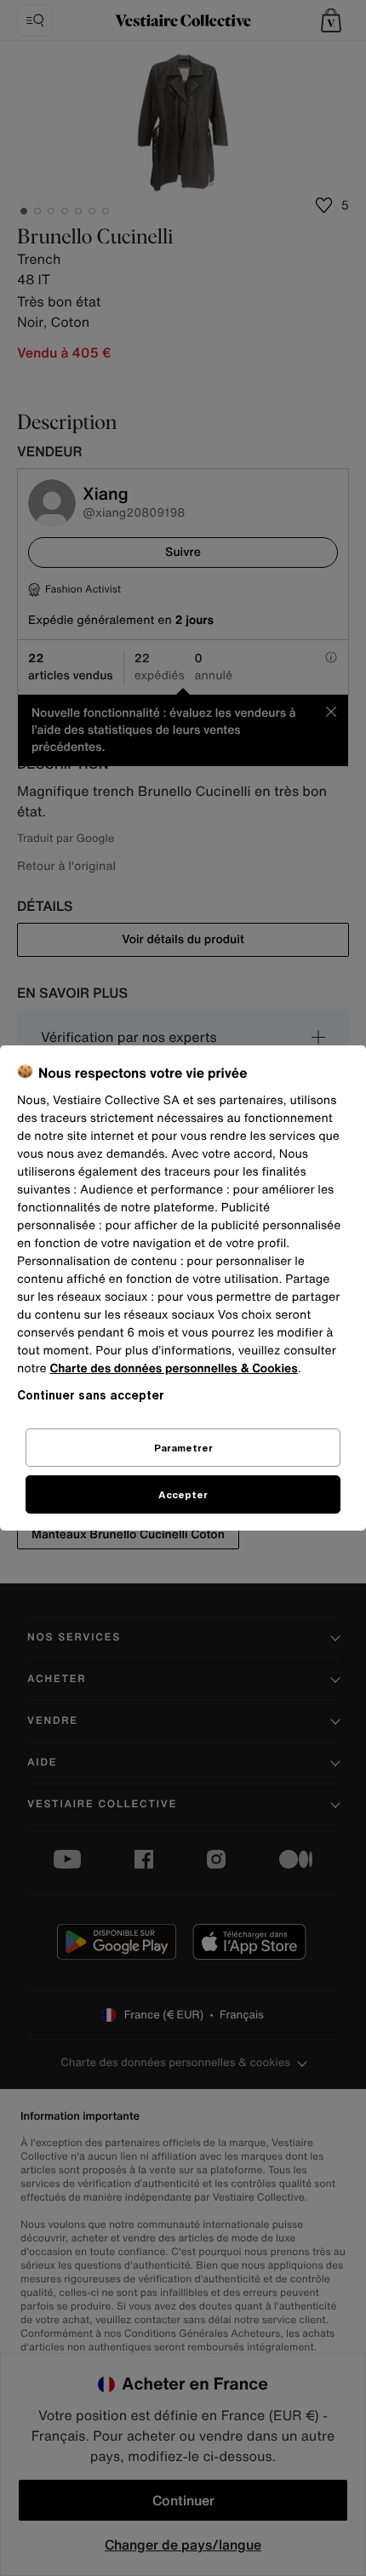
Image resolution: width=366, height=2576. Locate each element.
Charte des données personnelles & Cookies (173, 1368)
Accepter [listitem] (183, 1494)
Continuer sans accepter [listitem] (91, 1395)
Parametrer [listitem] (183, 1448)
